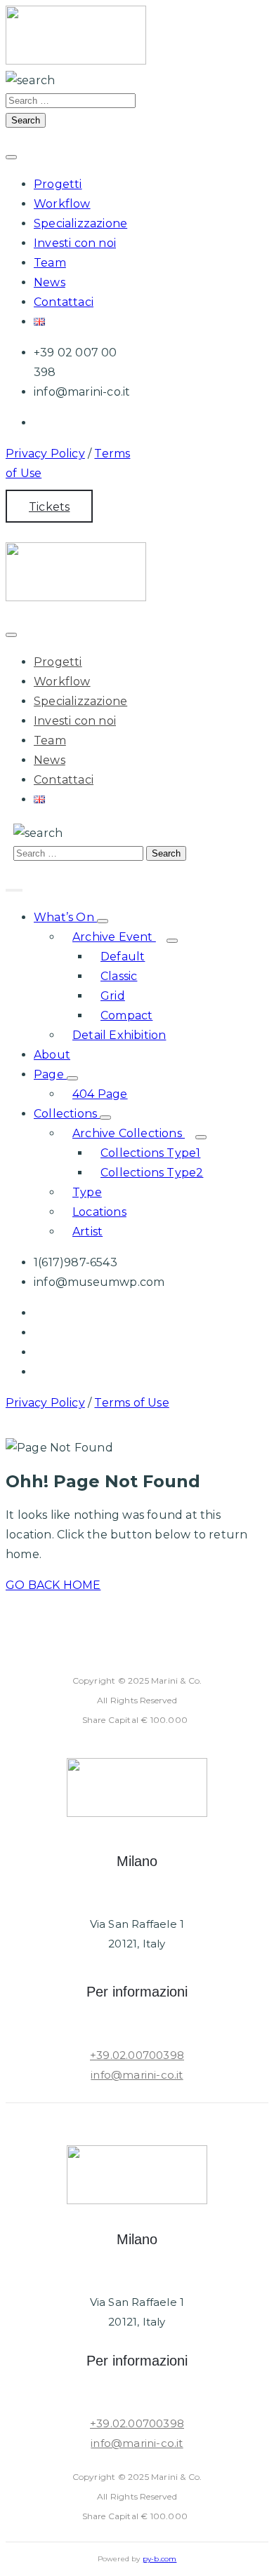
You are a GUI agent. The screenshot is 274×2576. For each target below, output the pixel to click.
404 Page (100, 1094)
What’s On (65, 917)
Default (123, 957)
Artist (87, 1232)
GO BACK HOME (53, 1585)
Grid (113, 996)
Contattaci (64, 302)
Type (87, 1192)
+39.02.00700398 (137, 2055)
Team (50, 263)
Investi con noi (75, 243)
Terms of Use (131, 1403)
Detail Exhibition (119, 1035)
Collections (67, 1114)
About (52, 1055)
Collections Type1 (150, 1153)
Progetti (58, 184)
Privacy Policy (45, 454)
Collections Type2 (152, 1173)
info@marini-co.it (137, 2075)
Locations (99, 1212)
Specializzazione (80, 223)
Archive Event (114, 937)
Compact (126, 1015)
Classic (119, 976)
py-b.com (160, 2559)
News (50, 282)
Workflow (62, 204)
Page (50, 1074)
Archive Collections (129, 1133)
